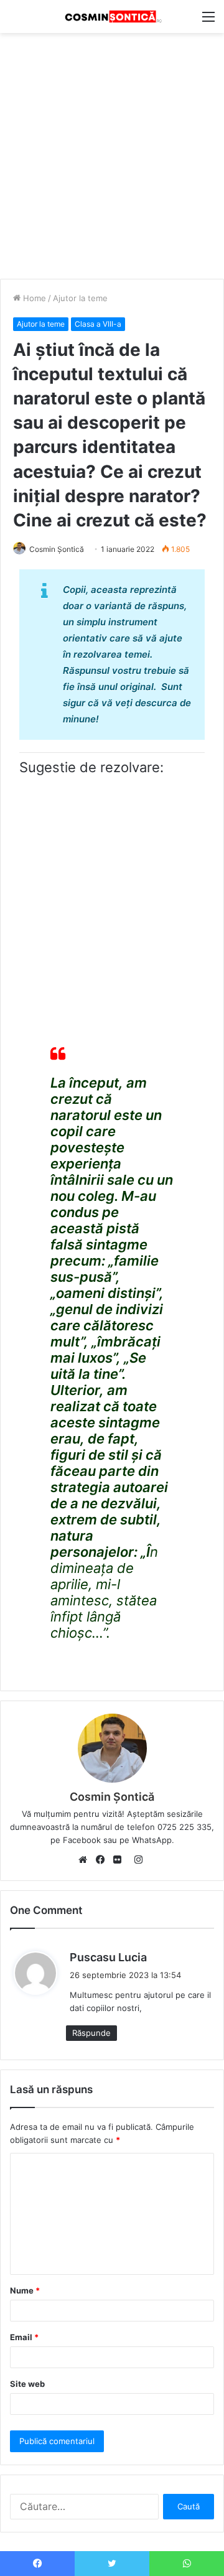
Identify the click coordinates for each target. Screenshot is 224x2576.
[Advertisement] (112, 151)
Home (33, 298)
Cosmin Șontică (57, 549)
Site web (27, 2384)
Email (24, 2337)
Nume (25, 2290)
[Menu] (208, 21)
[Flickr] (121, 1860)
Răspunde (91, 2033)
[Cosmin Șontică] (112, 16)
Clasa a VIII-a (98, 324)
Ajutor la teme (80, 298)
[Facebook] (103, 1860)
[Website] (86, 1860)
